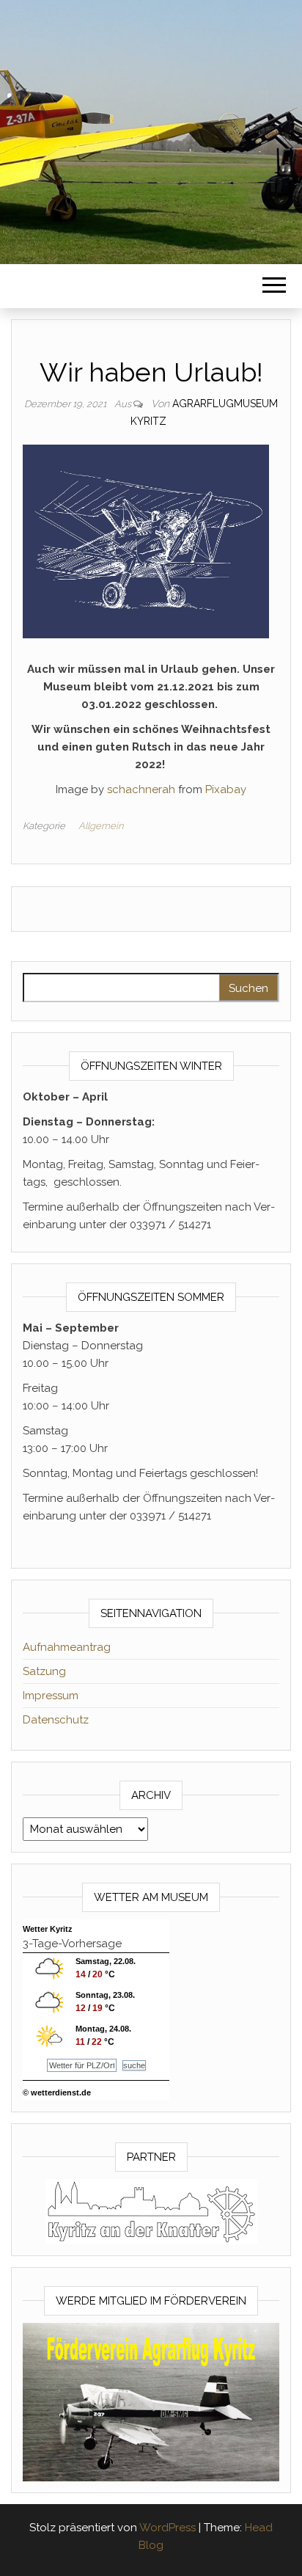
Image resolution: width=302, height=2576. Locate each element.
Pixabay (226, 789)
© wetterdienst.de (57, 2092)
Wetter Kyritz (48, 1929)
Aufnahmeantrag (67, 1647)
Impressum (51, 1696)
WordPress (167, 2528)
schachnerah (141, 789)
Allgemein (101, 826)
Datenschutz (56, 1720)
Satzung (44, 1671)
